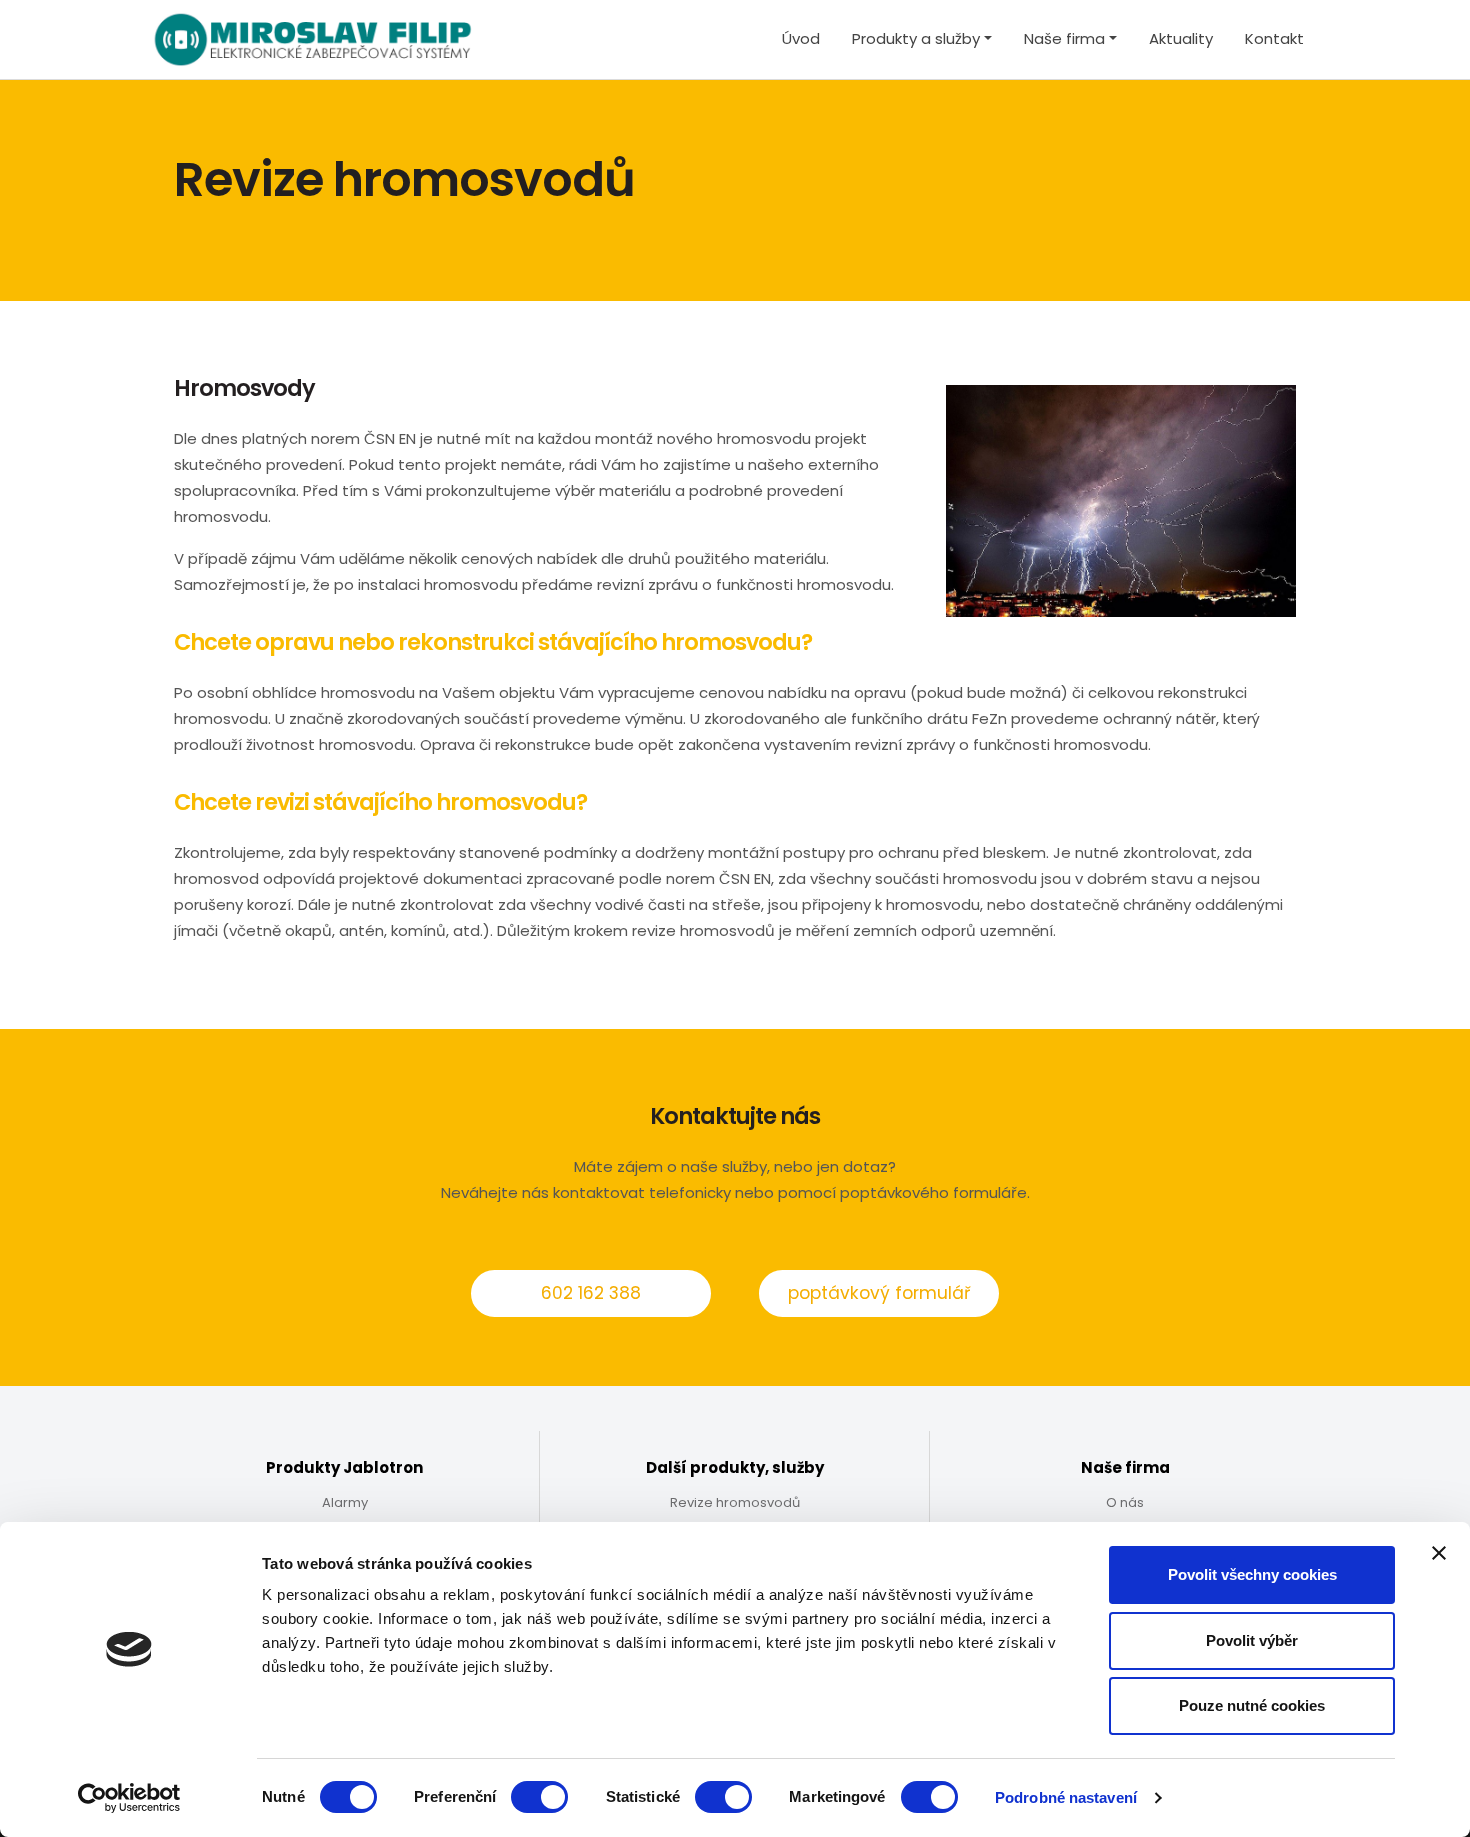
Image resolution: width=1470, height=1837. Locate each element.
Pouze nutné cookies (1252, 1705)
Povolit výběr (1252, 1640)
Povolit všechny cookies (1252, 1574)
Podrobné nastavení (1066, 1797)
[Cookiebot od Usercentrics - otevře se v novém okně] (129, 1798)
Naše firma (1064, 38)
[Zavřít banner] (1439, 1553)
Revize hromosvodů (735, 1502)
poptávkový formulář (879, 1293)
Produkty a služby (916, 38)
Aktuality (1181, 38)
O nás (1125, 1502)
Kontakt (1274, 38)
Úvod (801, 38)
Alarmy (345, 1502)
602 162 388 (591, 1293)
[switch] (539, 1797)
